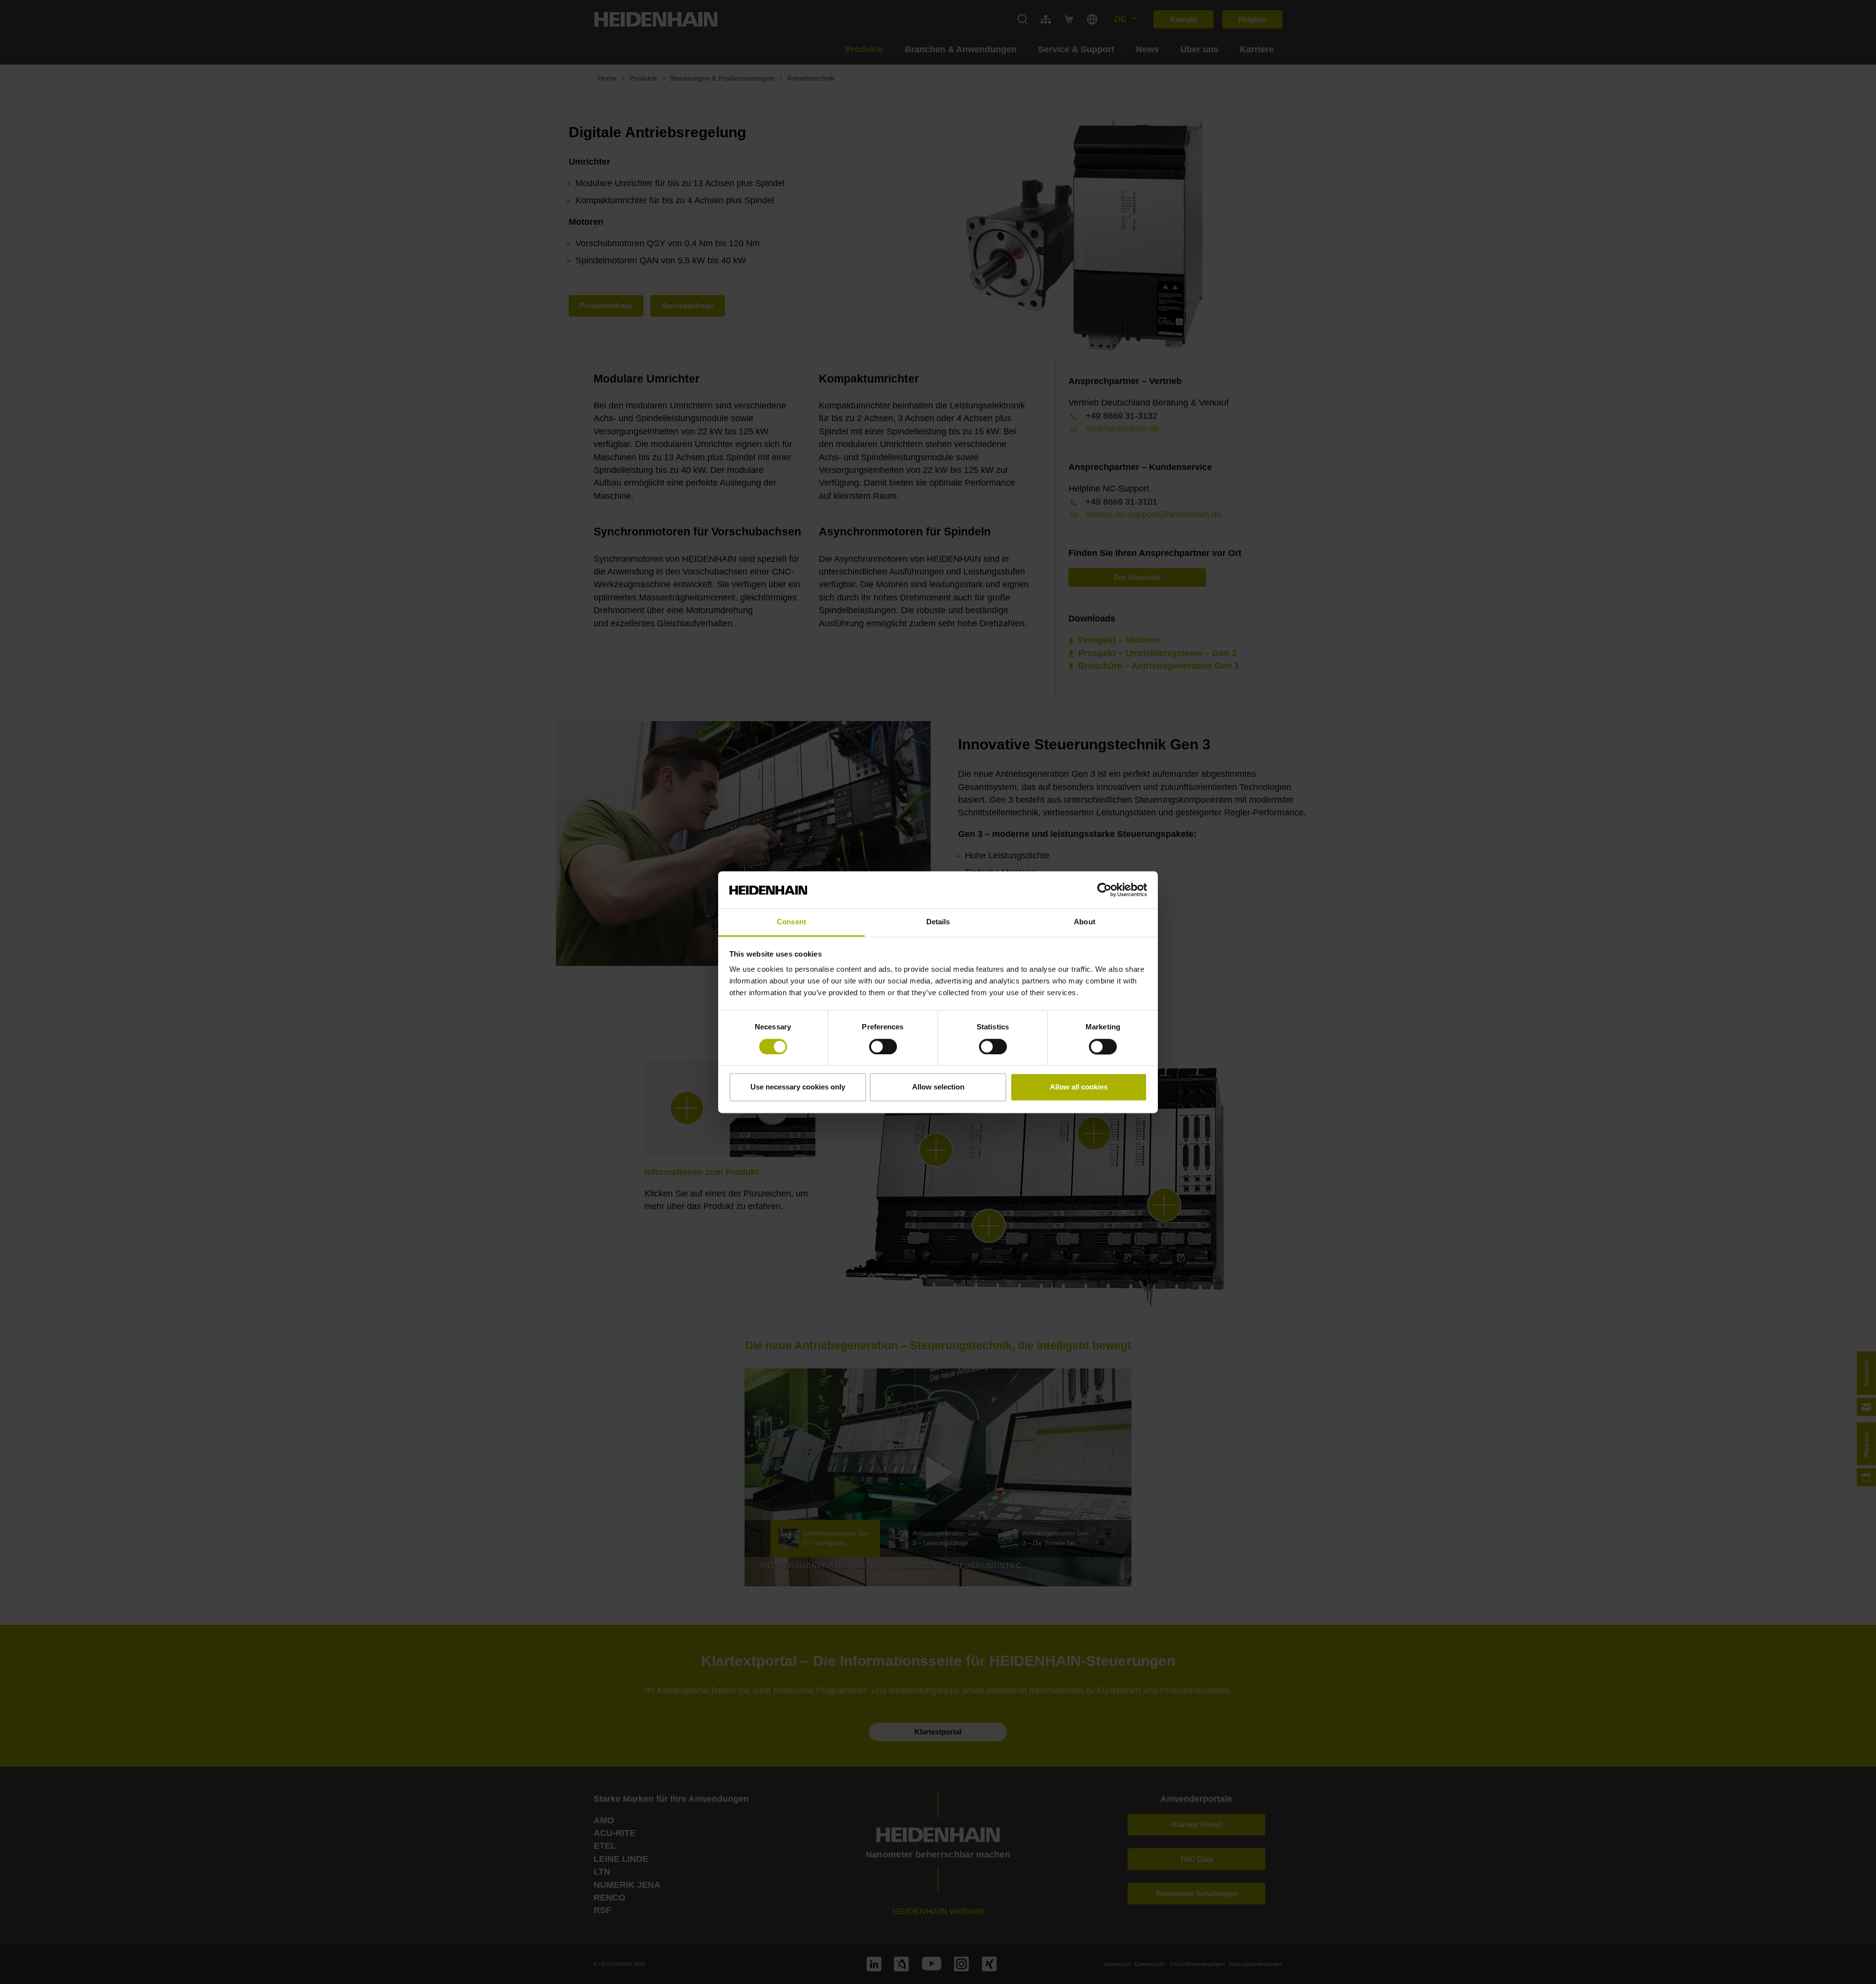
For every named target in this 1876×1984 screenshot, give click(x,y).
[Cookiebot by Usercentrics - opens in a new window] (1104, 890)
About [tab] (1085, 922)
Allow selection (938, 1087)
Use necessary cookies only (798, 1087)
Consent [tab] (791, 922)
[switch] (883, 1046)
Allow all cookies (1079, 1087)
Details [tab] (938, 922)
